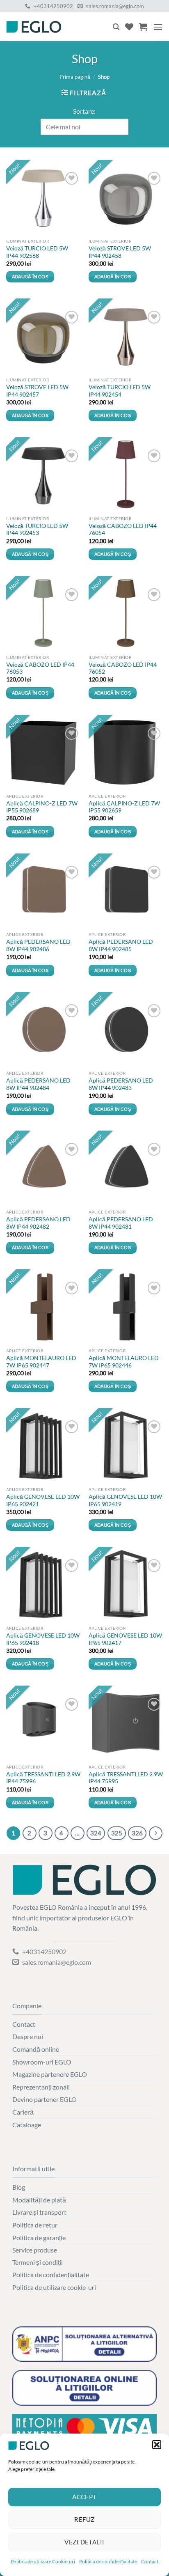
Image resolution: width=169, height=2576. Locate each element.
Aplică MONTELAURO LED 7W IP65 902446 (124, 1362)
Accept (84, 2497)
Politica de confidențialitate (108, 2561)
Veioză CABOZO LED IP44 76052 (123, 668)
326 (137, 1833)
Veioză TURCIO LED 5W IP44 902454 (120, 391)
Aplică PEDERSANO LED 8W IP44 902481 (121, 1223)
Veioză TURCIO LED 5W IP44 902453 (37, 530)
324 (96, 1833)
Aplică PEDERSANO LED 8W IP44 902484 (38, 1084)
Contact (150, 2561)
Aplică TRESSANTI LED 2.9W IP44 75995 (126, 1778)
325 (117, 1833)
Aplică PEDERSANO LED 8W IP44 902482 (38, 1223)
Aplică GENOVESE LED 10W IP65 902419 (125, 1500)
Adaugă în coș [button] (30, 276)
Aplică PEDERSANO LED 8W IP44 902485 (121, 945)
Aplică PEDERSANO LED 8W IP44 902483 (121, 1084)
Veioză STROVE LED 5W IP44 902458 (120, 252)
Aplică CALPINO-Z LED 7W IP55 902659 (124, 807)
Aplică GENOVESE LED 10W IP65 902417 (125, 1639)
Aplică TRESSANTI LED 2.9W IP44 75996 (43, 1778)
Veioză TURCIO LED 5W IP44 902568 (37, 252)
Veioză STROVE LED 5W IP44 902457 (37, 391)
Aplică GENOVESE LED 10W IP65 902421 (43, 1500)
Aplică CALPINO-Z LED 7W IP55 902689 (42, 807)
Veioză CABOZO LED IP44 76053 (40, 668)
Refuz (84, 2519)
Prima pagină (75, 77)
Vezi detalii (84, 2542)
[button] (157, 2445)
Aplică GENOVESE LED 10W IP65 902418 (43, 1639)
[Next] (156, 1833)
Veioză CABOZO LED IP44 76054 (123, 530)
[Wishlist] (129, 27)
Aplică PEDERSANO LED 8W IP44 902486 (38, 945)
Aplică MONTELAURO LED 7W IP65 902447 (41, 1362)
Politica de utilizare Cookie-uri (43, 2561)
